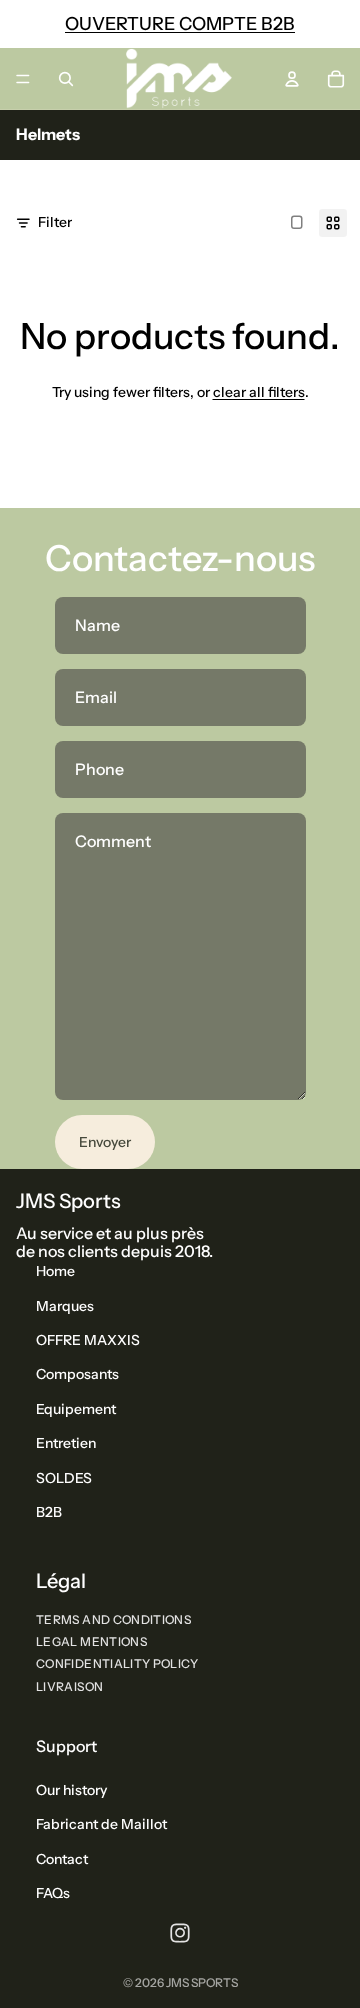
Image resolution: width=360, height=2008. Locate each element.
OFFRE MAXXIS (88, 1340)
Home (55, 1271)
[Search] (66, 79)
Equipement (76, 1409)
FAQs (53, 1893)
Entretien (66, 1443)
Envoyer (105, 1142)
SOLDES (64, 1478)
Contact (62, 1859)
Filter (55, 222)
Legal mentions (91, 1641)
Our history (71, 1790)
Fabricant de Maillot (101, 1825)
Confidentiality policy (117, 1664)
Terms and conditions (113, 1619)
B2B (49, 1512)
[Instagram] (180, 1933)
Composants (77, 1375)
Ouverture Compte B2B (180, 24)
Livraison (69, 1686)
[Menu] (23, 79)
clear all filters (259, 392)
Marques (65, 1306)
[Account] (292, 79)
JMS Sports (202, 1982)
